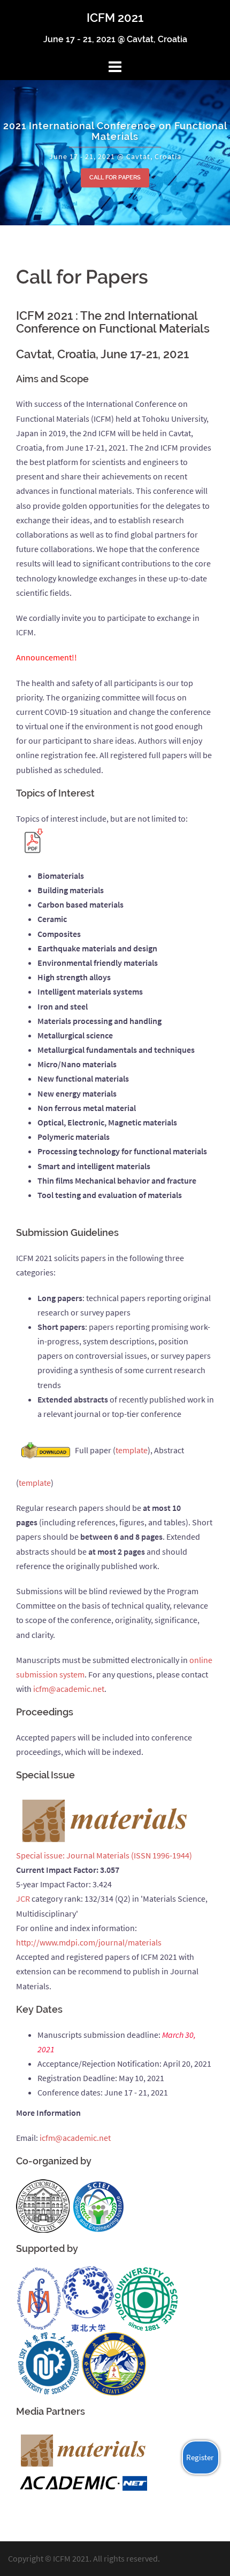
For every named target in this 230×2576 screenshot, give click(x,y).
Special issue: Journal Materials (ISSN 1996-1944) (104, 1855)
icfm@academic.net (69, 1689)
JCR (23, 1898)
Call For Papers (115, 178)
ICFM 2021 (115, 18)
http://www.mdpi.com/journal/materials (89, 1942)
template (132, 1450)
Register (200, 2457)
